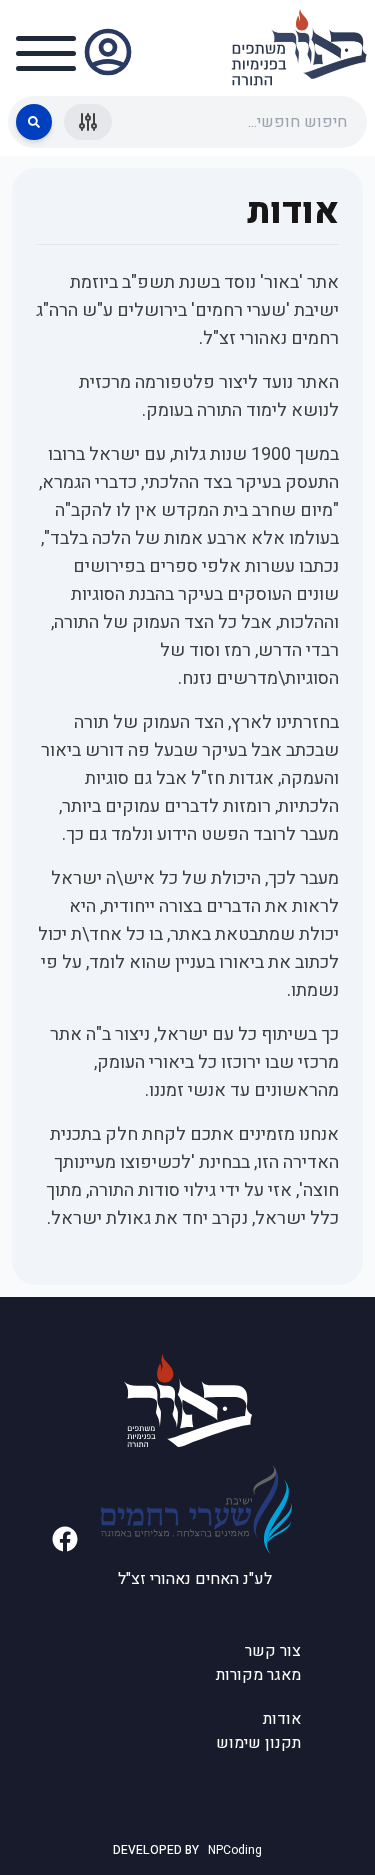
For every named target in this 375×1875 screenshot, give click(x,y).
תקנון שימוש (258, 1743)
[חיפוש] (34, 122)
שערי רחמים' (238, 310)
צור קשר (273, 1651)
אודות (282, 1719)
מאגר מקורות (258, 1675)
